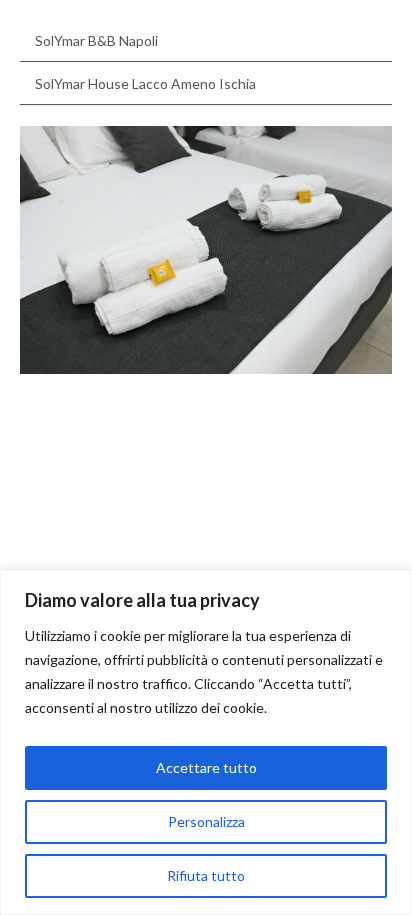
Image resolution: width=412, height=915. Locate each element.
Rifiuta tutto (206, 875)
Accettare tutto (206, 767)
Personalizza (206, 821)
